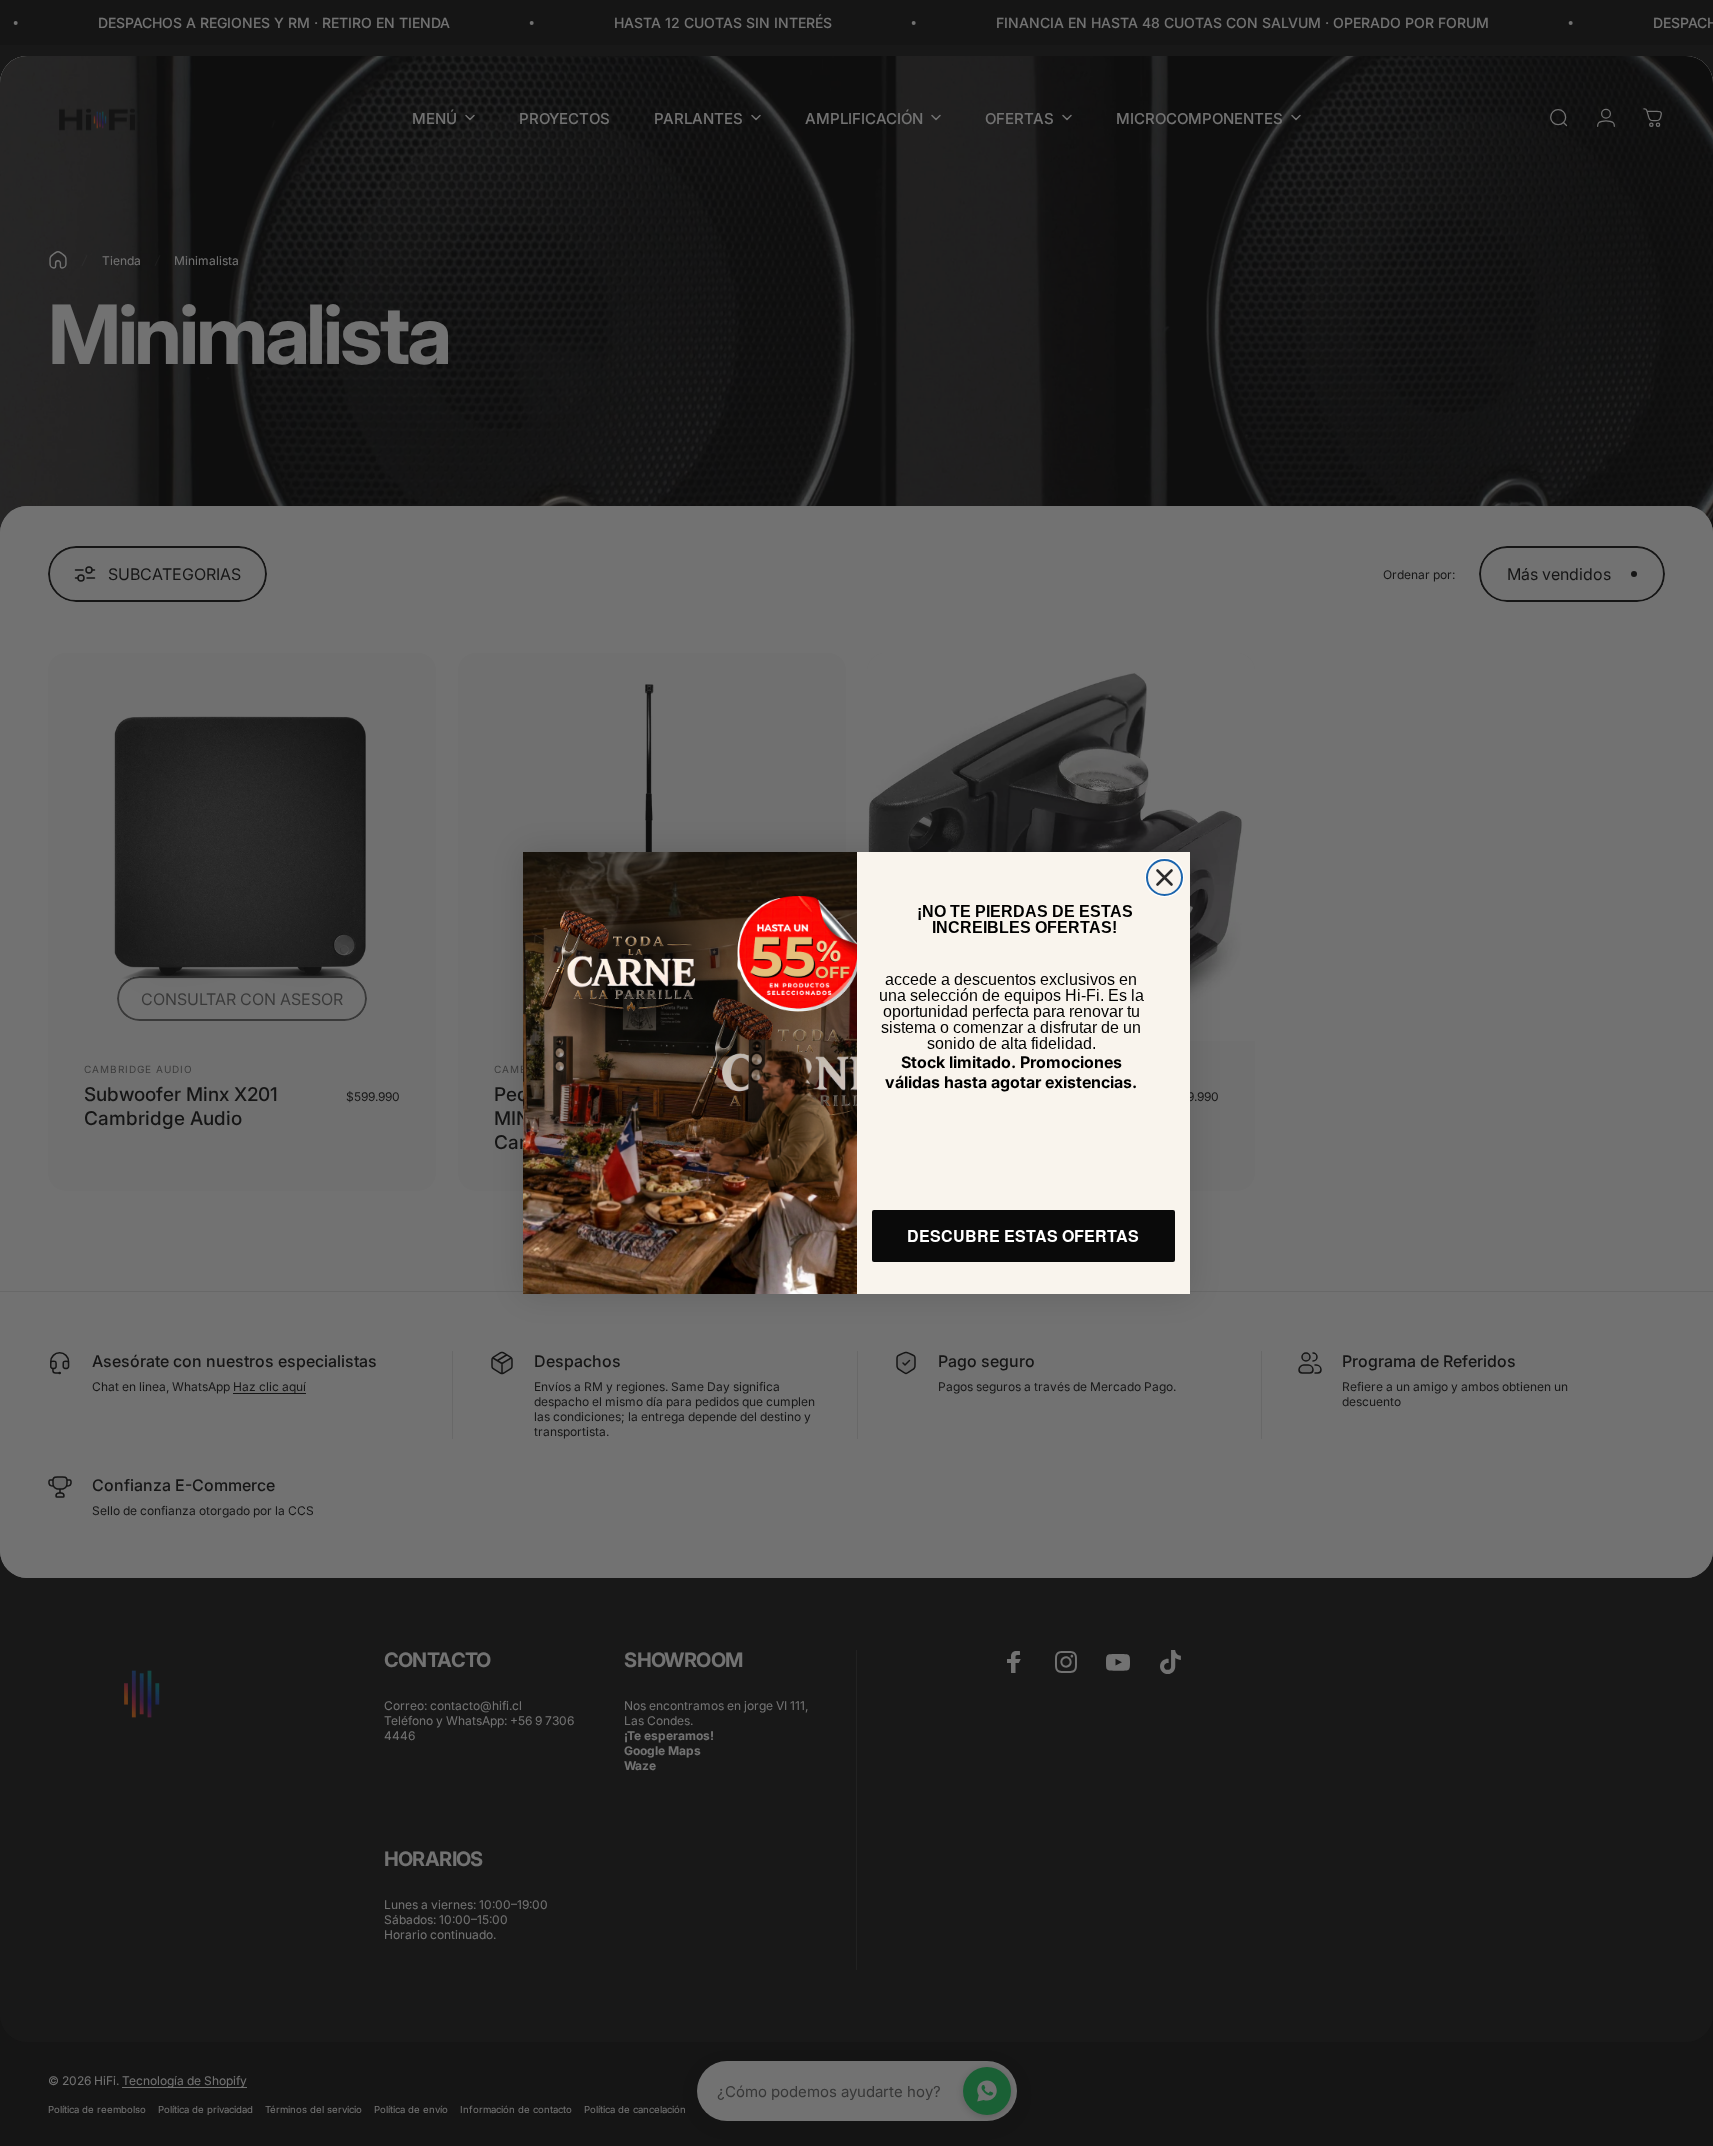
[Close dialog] (1164, 877)
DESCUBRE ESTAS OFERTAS (1023, 1235)
